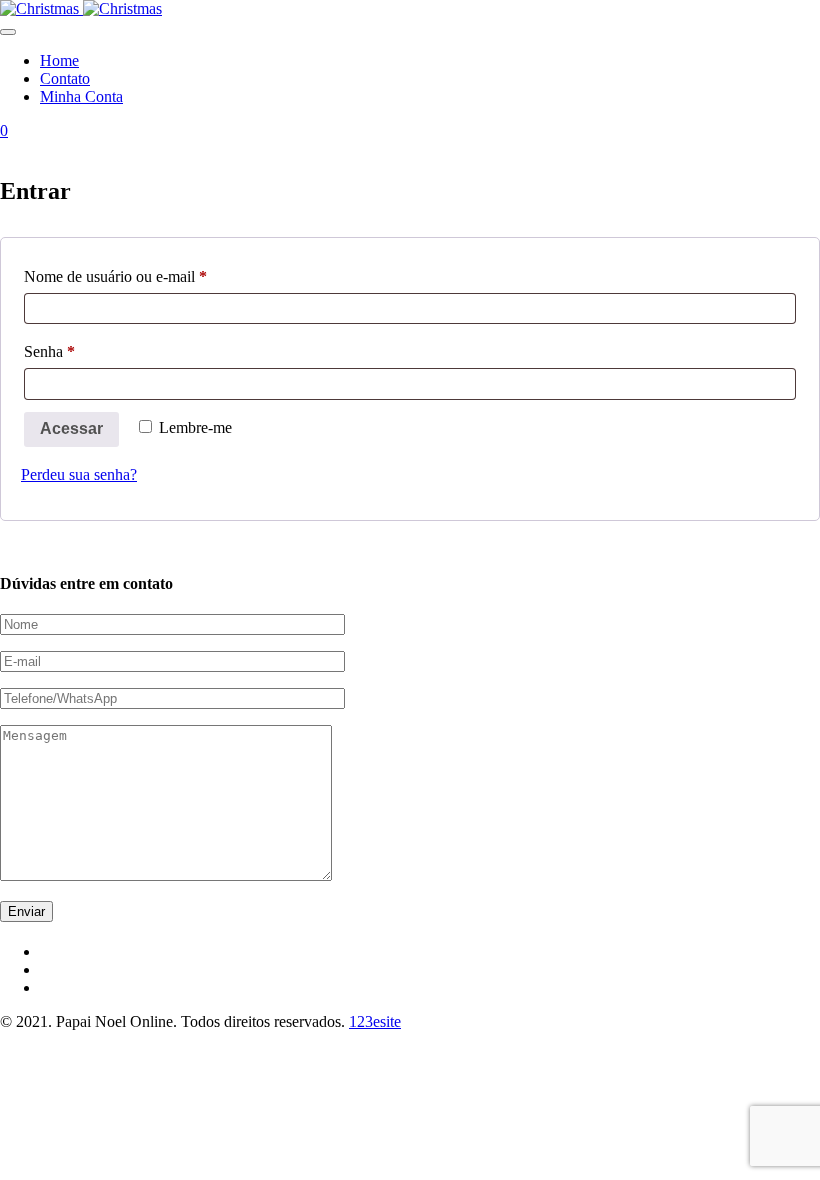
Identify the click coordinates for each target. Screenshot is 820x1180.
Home (59, 60)
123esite (375, 1021)
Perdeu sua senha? (79, 474)
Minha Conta (81, 96)
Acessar (71, 428)
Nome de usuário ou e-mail (151, 276)
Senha (85, 351)
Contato (65, 78)
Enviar (26, 911)
